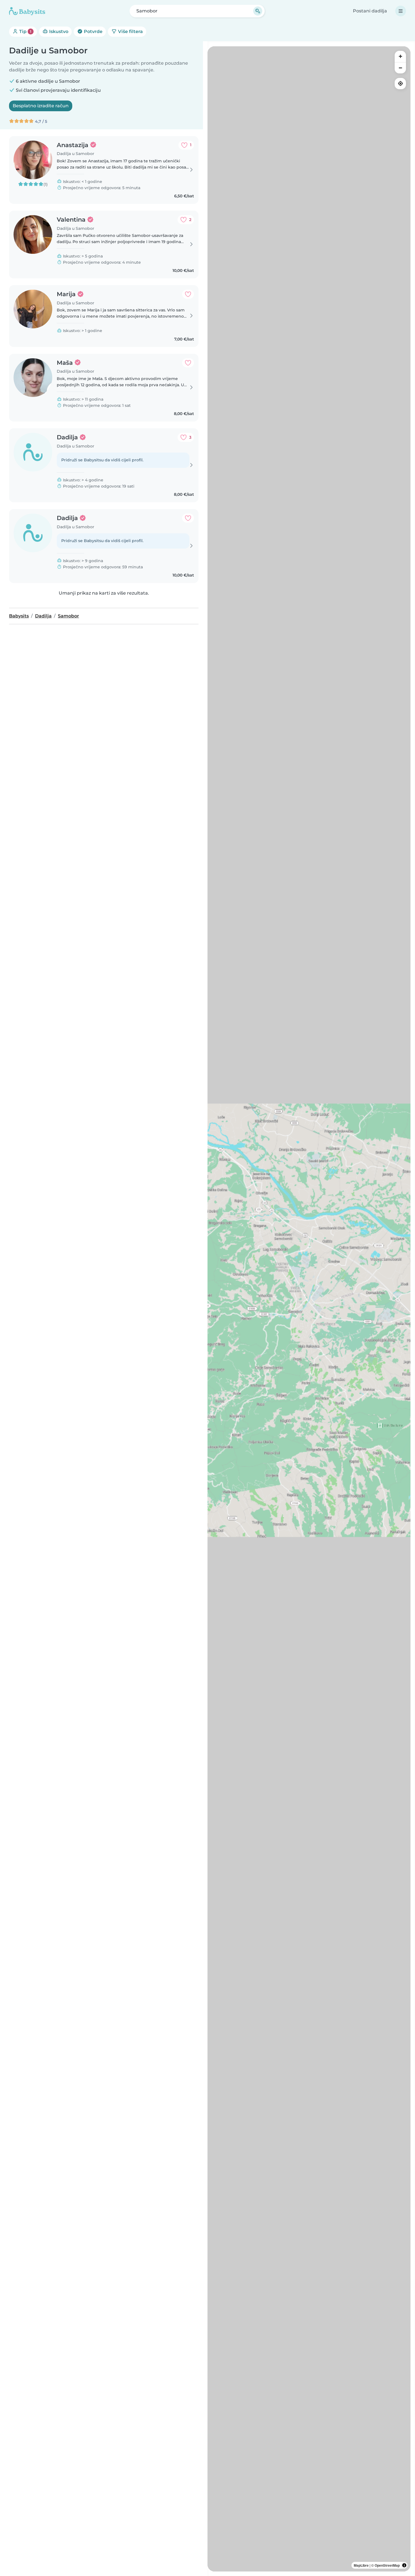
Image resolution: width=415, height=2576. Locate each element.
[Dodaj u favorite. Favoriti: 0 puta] (188, 294)
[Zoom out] (400, 68)
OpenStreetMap (387, 2565)
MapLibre (361, 2565)
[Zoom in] (400, 56)
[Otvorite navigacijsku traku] (401, 11)
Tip (25, 31)
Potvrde (93, 31)
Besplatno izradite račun (41, 106)
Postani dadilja (370, 11)
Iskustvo (58, 31)
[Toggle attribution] (404, 2565)
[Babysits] (27, 11)
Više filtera (130, 31)
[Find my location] (400, 84)
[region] (309, 1309)
